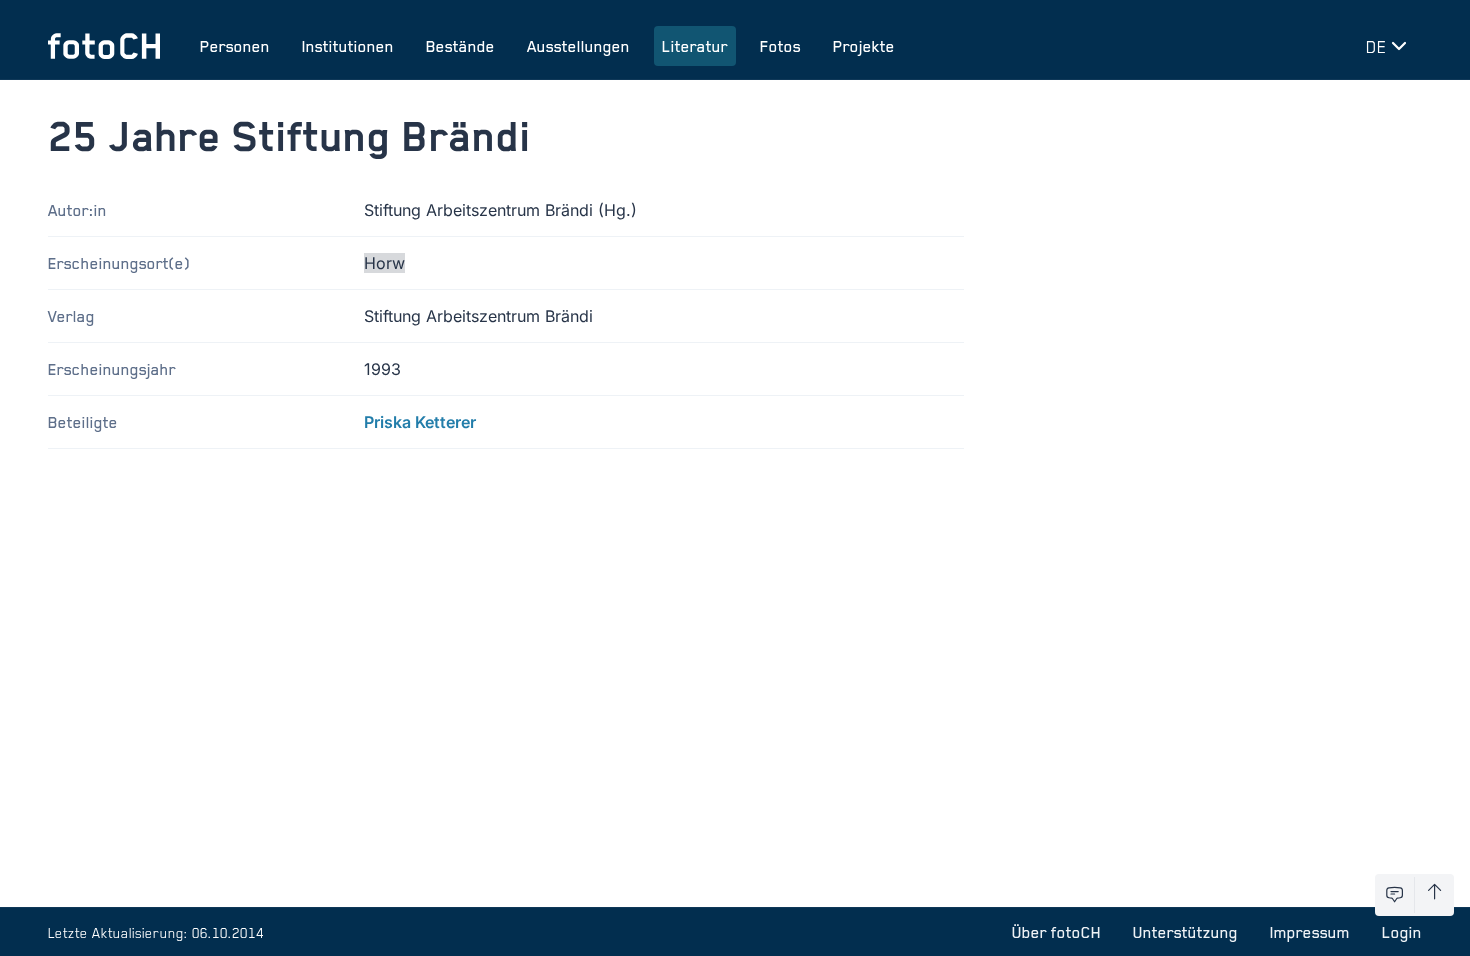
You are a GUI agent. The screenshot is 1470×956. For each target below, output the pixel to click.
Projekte (864, 46)
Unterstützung (1185, 932)
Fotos (780, 46)
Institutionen (348, 46)
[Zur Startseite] (104, 46)
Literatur (695, 46)
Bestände (460, 46)
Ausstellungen (578, 46)
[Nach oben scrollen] (1434, 895)
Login (1402, 932)
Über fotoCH (1056, 932)
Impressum (1310, 932)
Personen (235, 46)
